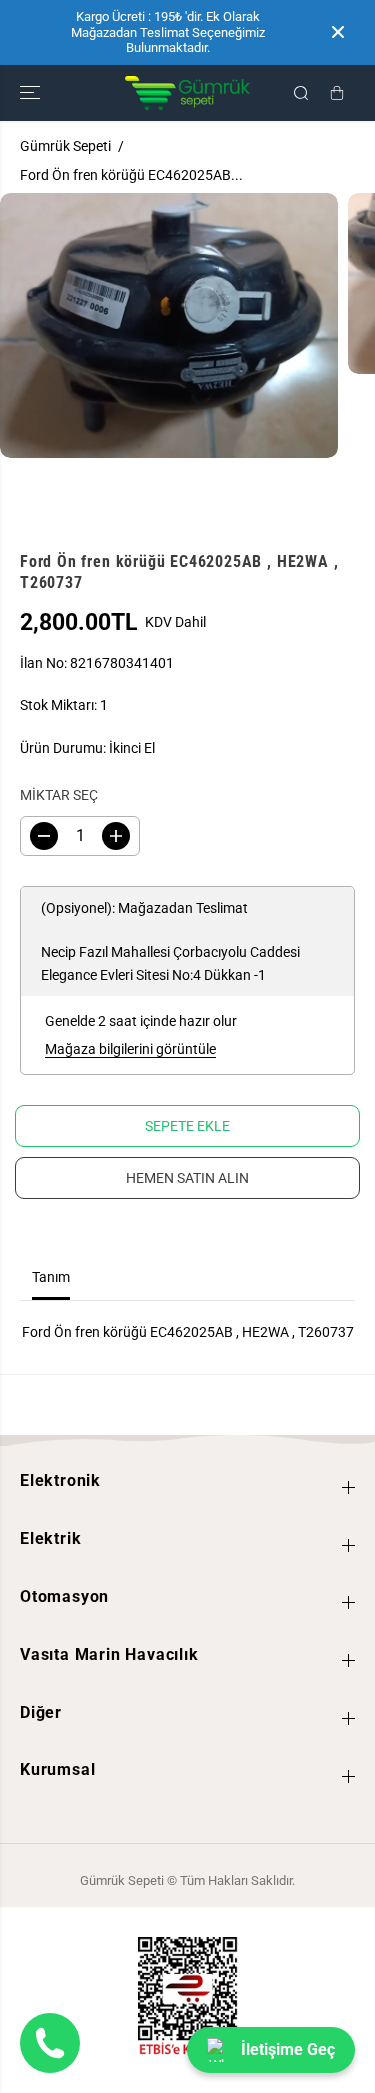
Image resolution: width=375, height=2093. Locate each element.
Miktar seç (59, 795)
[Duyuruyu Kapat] (338, 32)
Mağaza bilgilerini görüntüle (130, 1049)
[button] (32, 93)
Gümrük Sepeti (65, 146)
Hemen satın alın (187, 1178)
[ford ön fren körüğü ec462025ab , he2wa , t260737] (169, 325)
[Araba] (337, 93)
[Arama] (301, 93)
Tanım (51, 1277)
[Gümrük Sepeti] (187, 93)
